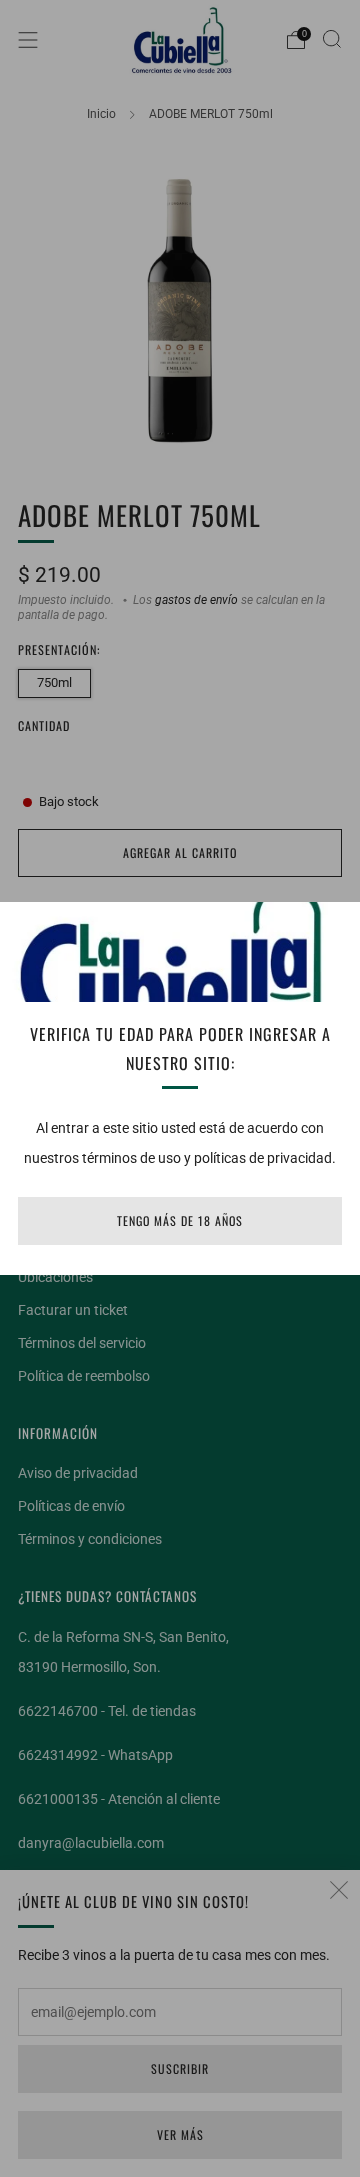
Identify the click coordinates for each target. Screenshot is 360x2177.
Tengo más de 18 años (180, 1220)
